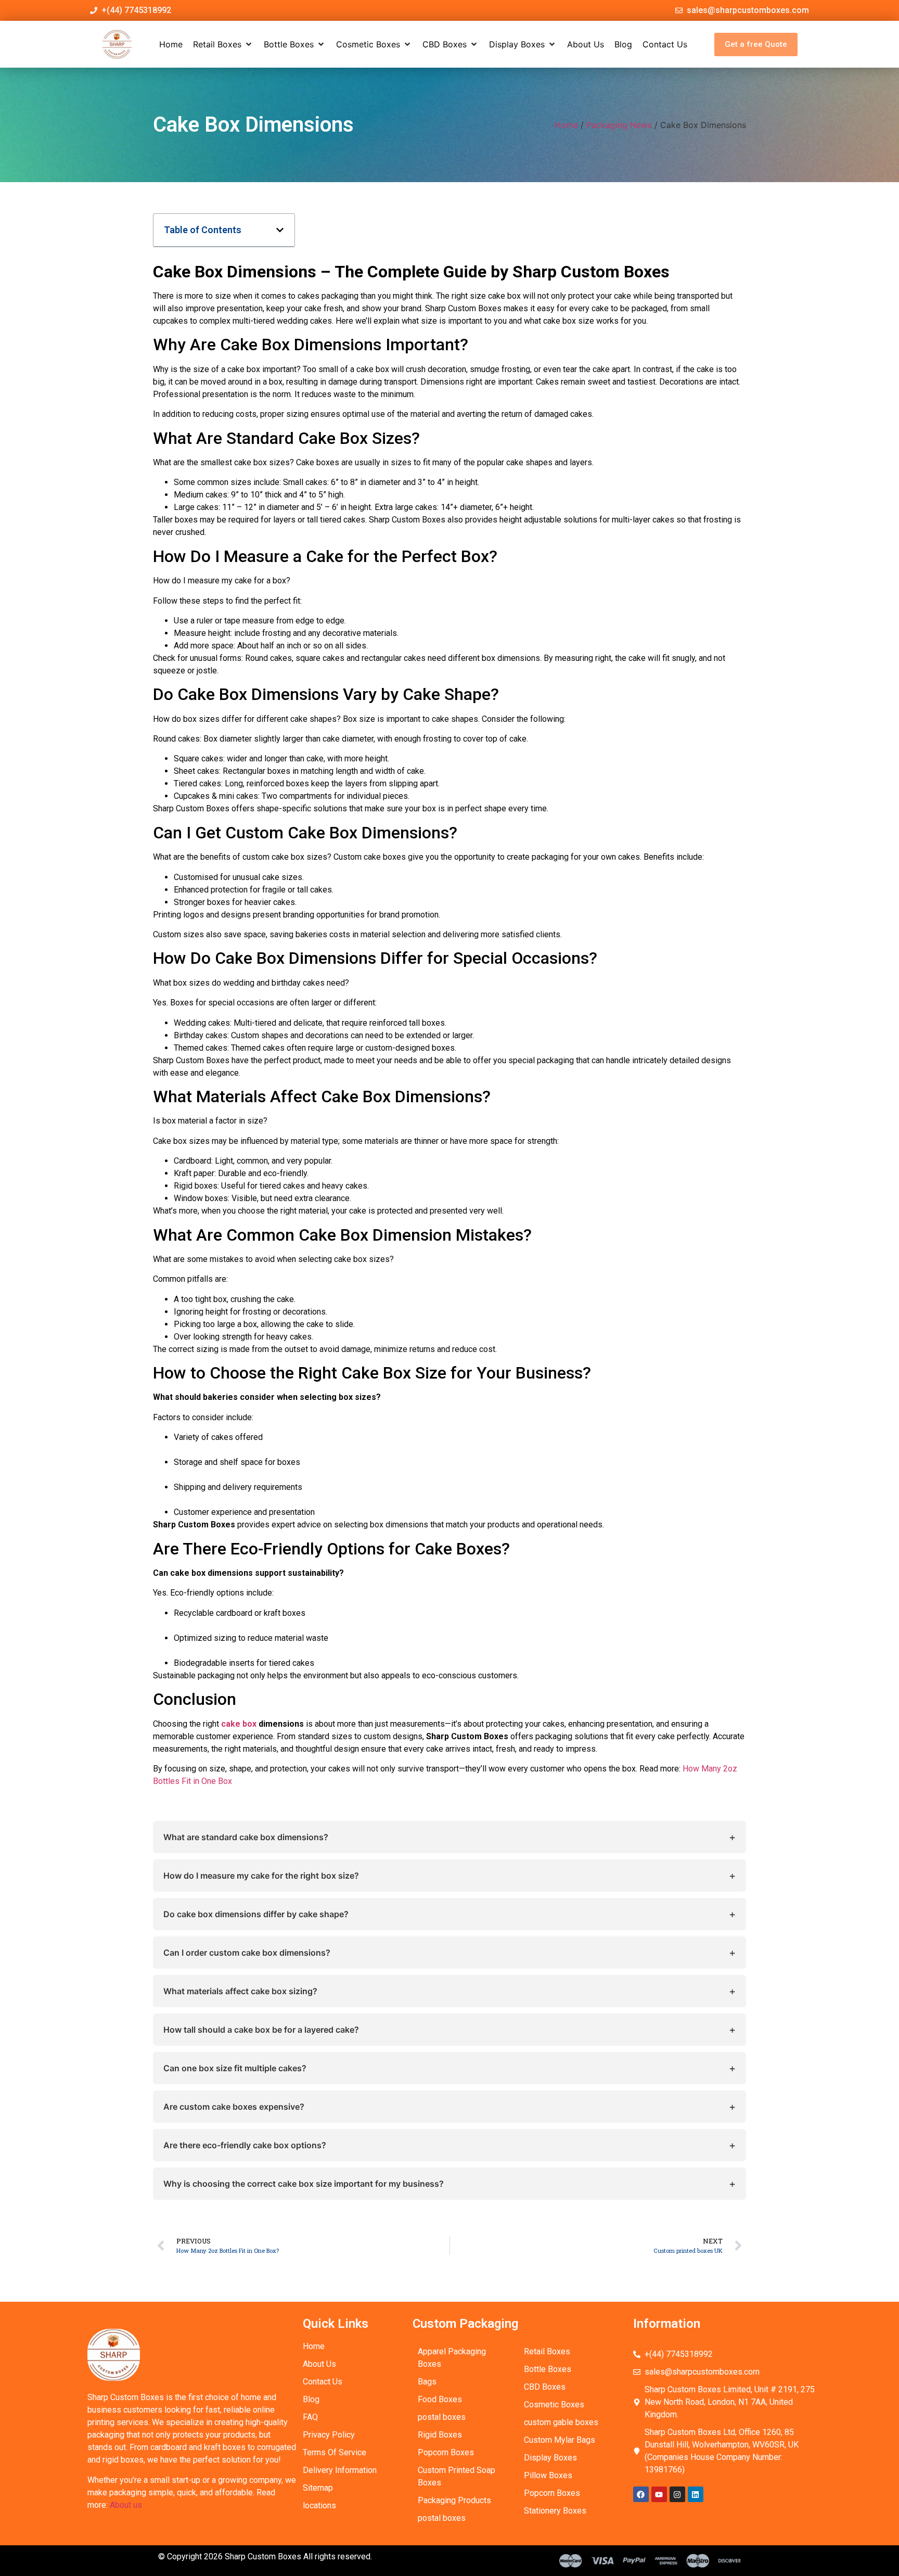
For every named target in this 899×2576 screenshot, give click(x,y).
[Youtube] (659, 2494)
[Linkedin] (696, 2494)
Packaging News (619, 125)
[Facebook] (641, 2494)
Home (566, 125)
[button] (223, 44)
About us (126, 2505)
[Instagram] (677, 2494)
